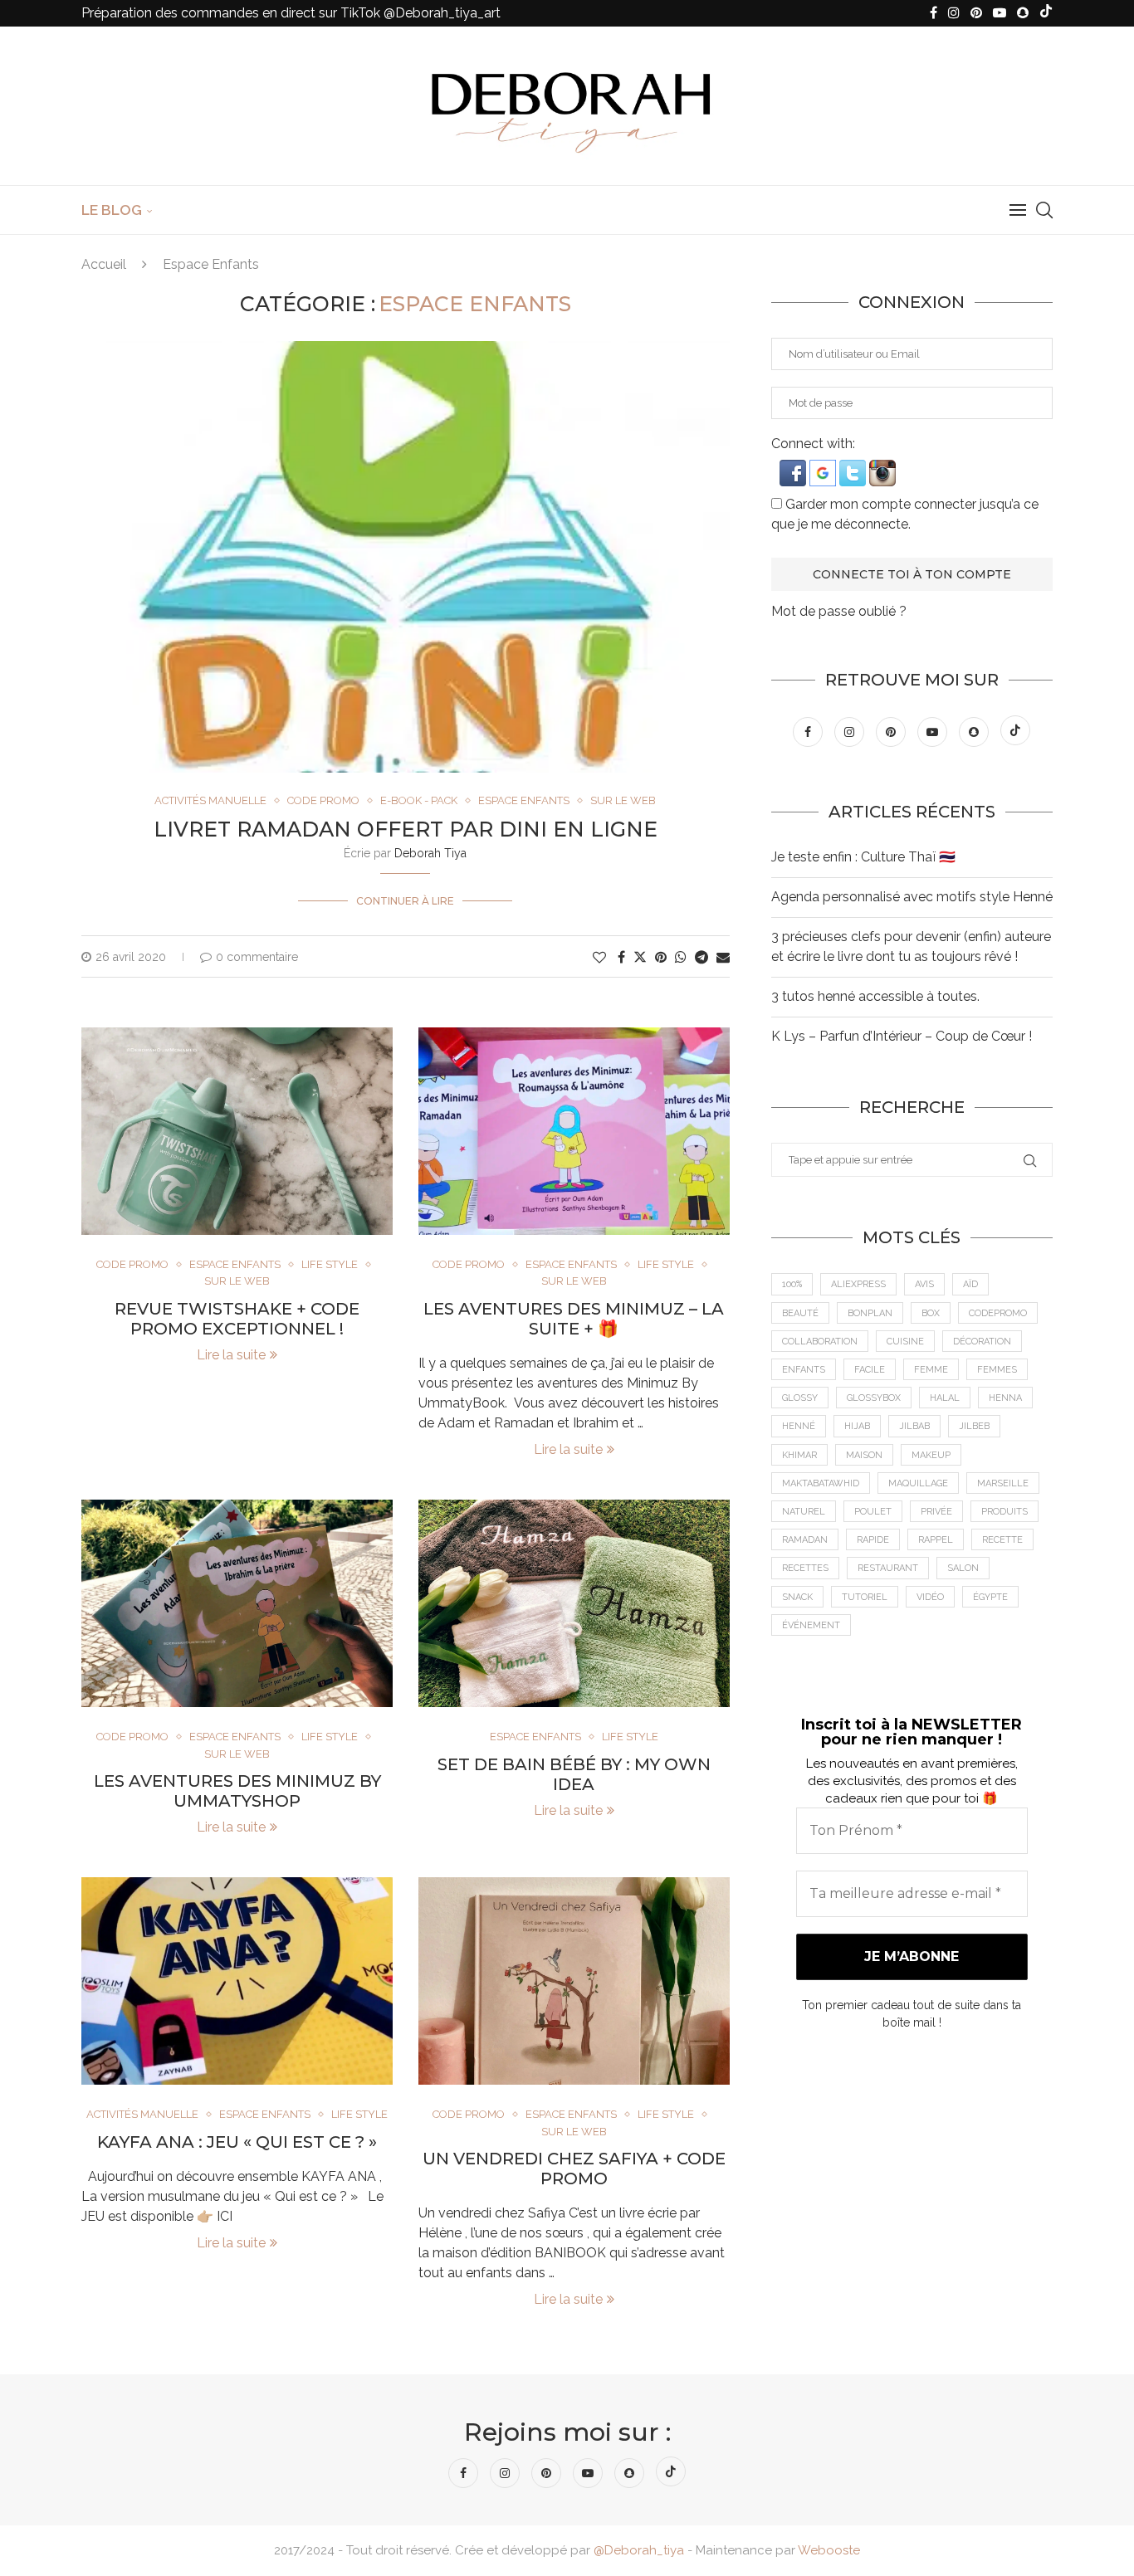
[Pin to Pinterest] (661, 957)
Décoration (982, 1342)
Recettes (805, 1568)
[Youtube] (1000, 13)
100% (792, 1284)
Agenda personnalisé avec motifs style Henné (912, 897)
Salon (963, 1568)
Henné (799, 1426)
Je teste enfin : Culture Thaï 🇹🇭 (863, 857)
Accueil (104, 264)
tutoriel (865, 1597)
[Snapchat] (1023, 13)
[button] (794, 468)
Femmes (997, 1370)
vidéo (930, 1597)
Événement (811, 1625)
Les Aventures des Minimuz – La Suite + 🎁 (574, 1319)
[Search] (1044, 210)
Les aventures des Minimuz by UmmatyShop (237, 1791)
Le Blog (112, 210)
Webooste (829, 2550)
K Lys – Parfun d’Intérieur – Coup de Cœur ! (902, 1036)
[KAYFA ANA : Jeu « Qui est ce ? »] (237, 1981)
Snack (797, 1597)
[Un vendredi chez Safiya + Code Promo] (574, 1981)
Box (931, 1313)
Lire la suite (231, 1355)
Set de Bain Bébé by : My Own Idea (574, 1774)
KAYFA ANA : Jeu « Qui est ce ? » (237, 2142)
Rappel (936, 1540)
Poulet (873, 1512)
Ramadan (805, 1540)
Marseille (1003, 1483)
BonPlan (870, 1313)
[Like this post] (599, 957)
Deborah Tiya (430, 853)
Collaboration (820, 1342)
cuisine (905, 1342)
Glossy (800, 1398)
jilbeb (974, 1426)
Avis (924, 1284)
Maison (864, 1455)
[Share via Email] (723, 957)
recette (1002, 1540)
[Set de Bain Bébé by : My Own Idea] (574, 1603)
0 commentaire (257, 957)
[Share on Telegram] (701, 957)
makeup (931, 1455)
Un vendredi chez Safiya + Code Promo (574, 2169)
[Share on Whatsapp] (681, 957)
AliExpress (858, 1284)
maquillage (918, 1483)
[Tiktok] (1046, 13)
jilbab (914, 1426)
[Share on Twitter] (640, 957)
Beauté (800, 1313)
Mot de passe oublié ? (839, 611)
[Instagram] (954, 13)
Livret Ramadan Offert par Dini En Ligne (406, 829)
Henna (1005, 1398)
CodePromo (998, 1313)
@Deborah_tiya (639, 2550)
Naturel (804, 1512)
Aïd (970, 1284)
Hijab (857, 1426)
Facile (870, 1370)
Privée (936, 1512)
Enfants (804, 1370)
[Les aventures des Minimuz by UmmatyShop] (237, 1603)
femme (931, 1370)
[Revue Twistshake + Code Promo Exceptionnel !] (237, 1131)
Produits (1004, 1512)
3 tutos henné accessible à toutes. (875, 996)
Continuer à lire (405, 901)
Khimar (799, 1455)
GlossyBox (874, 1398)
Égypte (990, 1597)
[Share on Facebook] (621, 957)
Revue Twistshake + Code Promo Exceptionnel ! (237, 1319)
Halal (945, 1398)
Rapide (873, 1540)
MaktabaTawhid (821, 1483)
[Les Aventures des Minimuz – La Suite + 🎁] (574, 1131)
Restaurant (888, 1568)
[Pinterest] (976, 13)
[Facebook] (934, 13)
